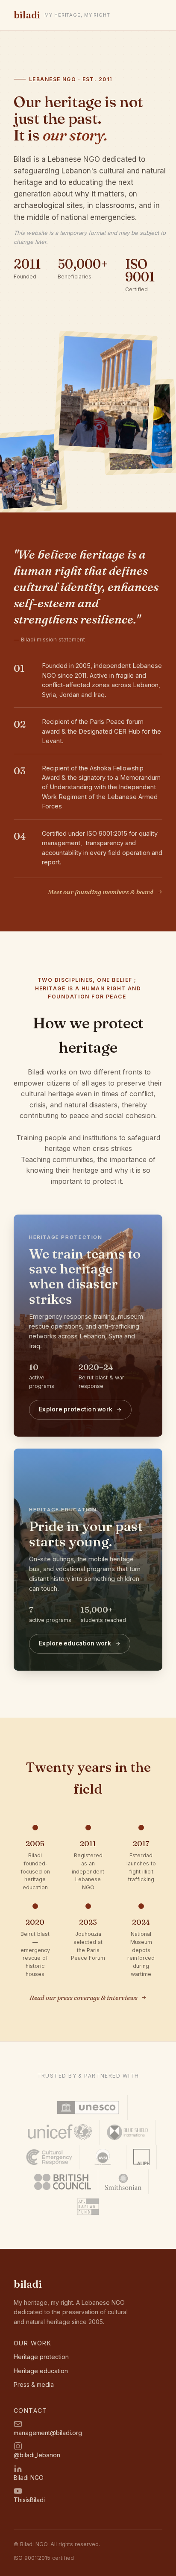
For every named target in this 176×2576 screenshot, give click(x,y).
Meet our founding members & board (101, 892)
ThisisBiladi (29, 2500)
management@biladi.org (48, 2433)
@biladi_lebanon (37, 2455)
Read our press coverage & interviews (84, 1998)
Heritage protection (41, 2357)
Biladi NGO (29, 2478)
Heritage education (41, 2371)
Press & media (34, 2384)
